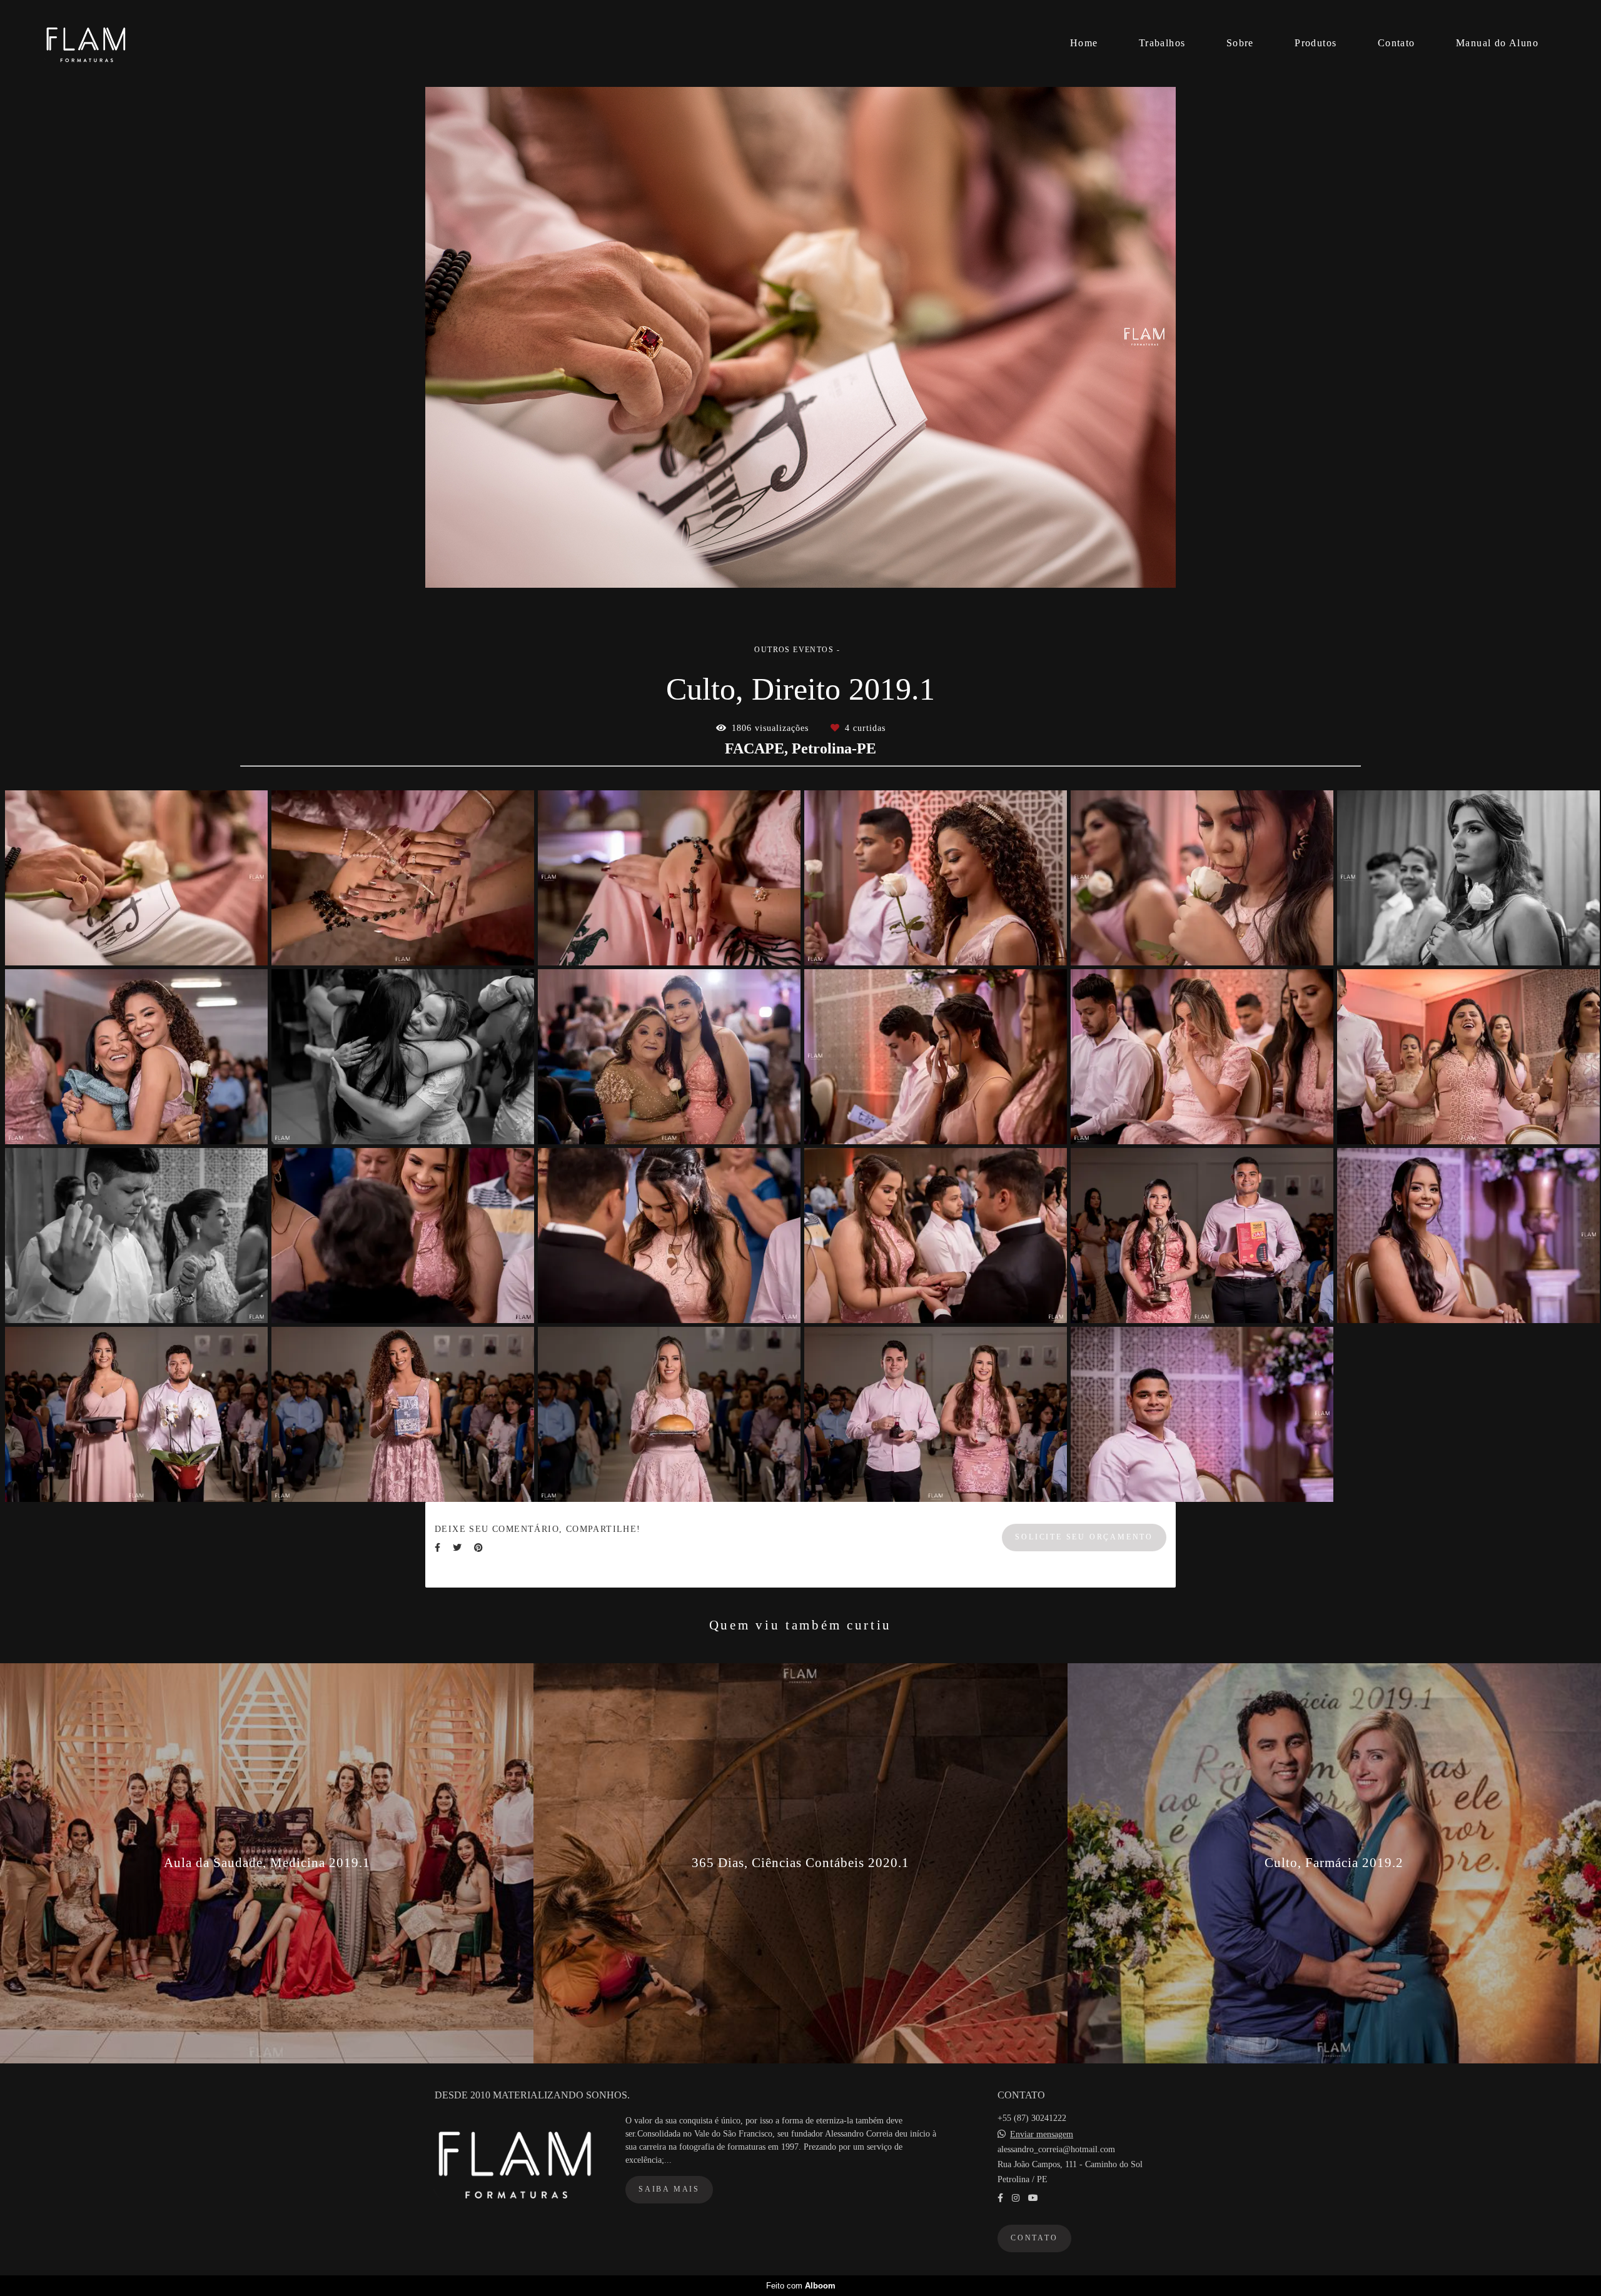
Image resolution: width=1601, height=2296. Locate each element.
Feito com (801, 2286)
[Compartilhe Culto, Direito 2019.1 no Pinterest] (478, 1548)
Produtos (1316, 43)
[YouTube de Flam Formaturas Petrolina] (1033, 2198)
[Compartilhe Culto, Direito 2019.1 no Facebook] (437, 1548)
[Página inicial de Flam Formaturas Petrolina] (119, 43)
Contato (1396, 43)
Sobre (1240, 43)
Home (1084, 43)
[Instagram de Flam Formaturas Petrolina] (1016, 2198)
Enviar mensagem (1042, 2135)
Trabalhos (1162, 43)
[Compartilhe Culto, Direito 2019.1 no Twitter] (457, 1548)
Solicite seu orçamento (1084, 1537)
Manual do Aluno (1497, 43)
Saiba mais (669, 2189)
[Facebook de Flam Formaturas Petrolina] (1000, 2198)
